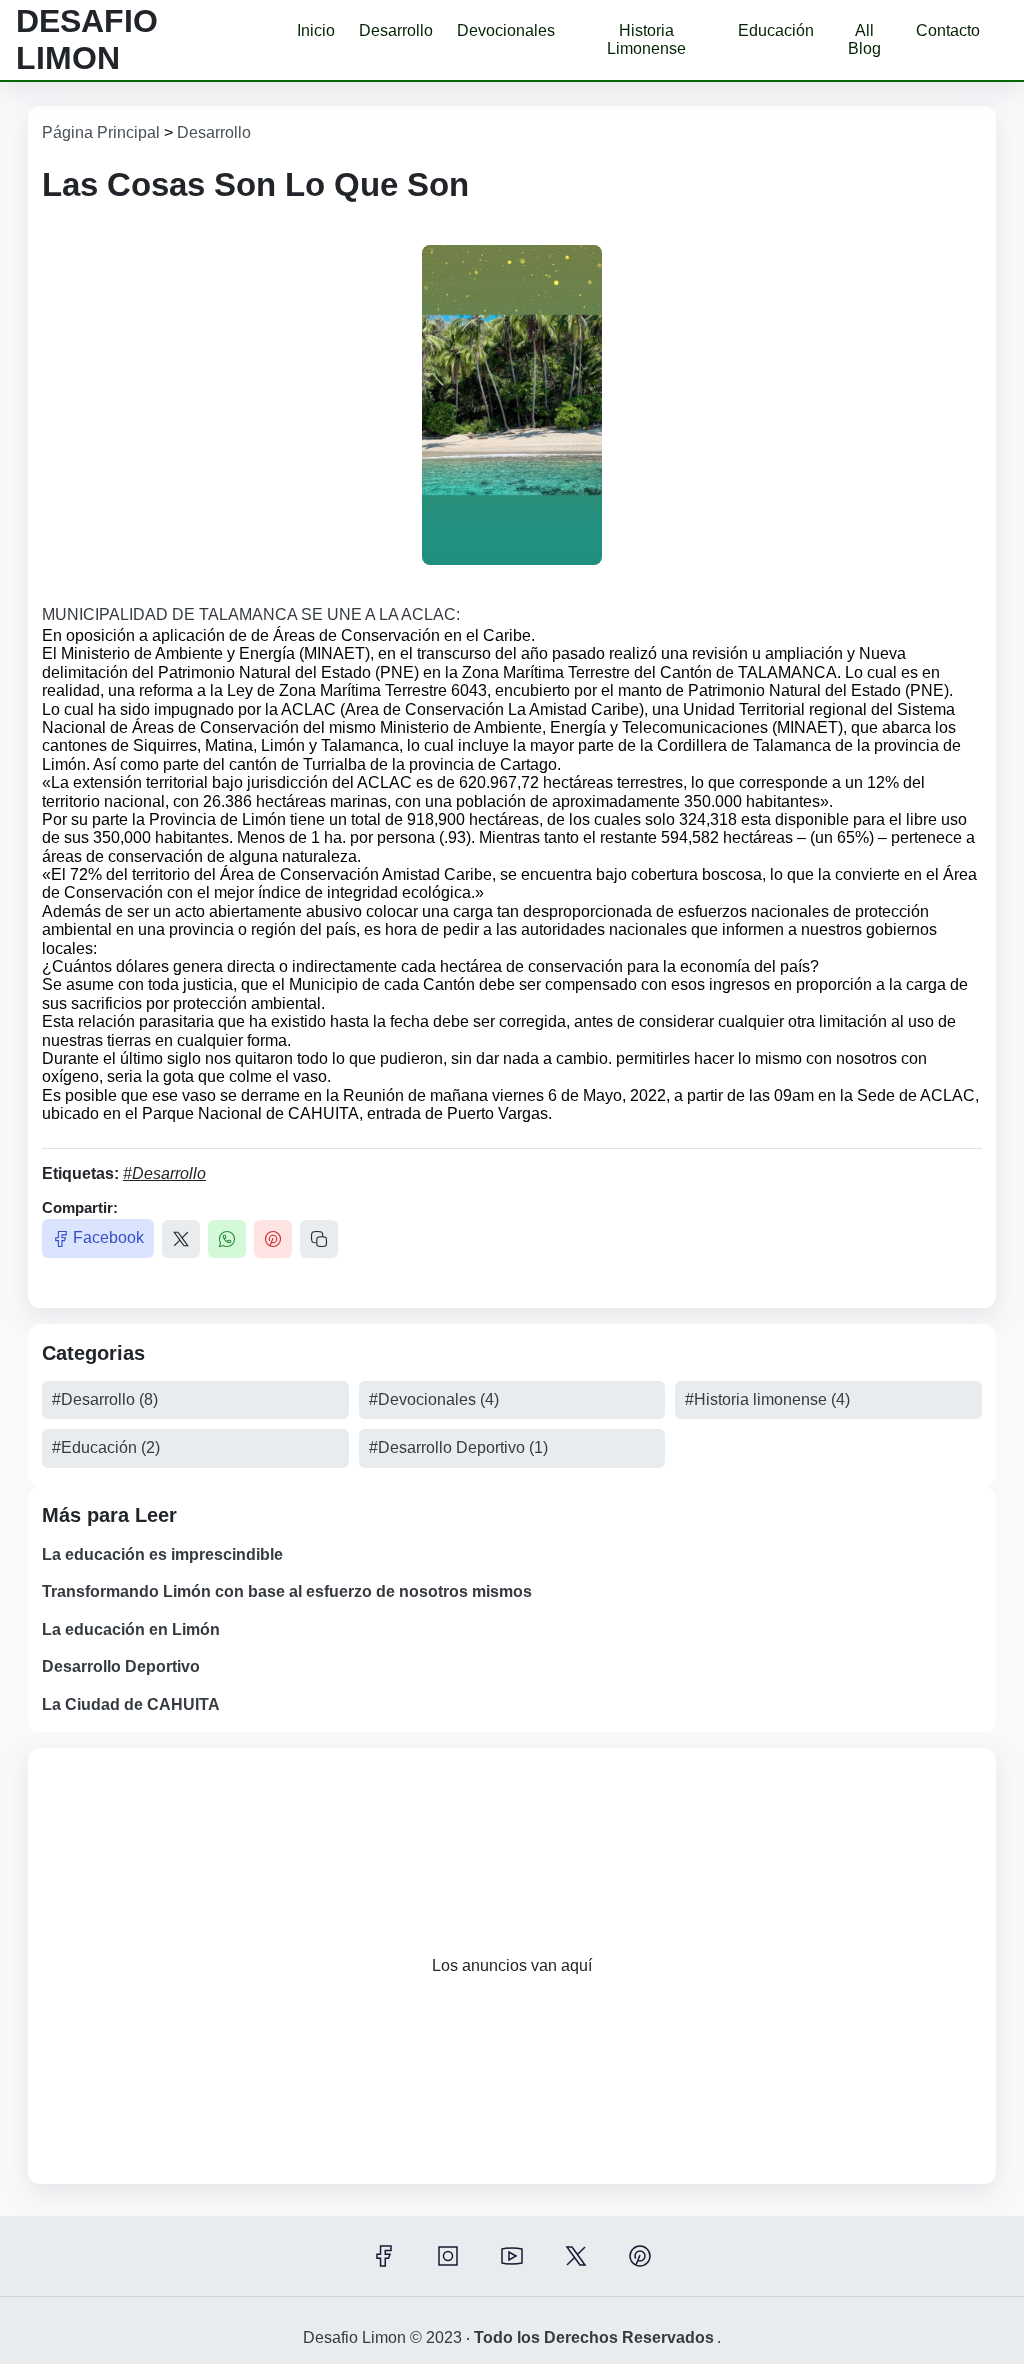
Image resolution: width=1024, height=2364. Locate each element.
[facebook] (384, 2256)
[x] (576, 2256)
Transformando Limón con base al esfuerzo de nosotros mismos (287, 1591)
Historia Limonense (646, 39)
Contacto (948, 30)
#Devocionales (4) (434, 1399)
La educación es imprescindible (162, 1554)
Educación (776, 30)
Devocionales (506, 30)
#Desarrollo (164, 1173)
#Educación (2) (106, 1447)
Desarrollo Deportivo (121, 1666)
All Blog (864, 39)
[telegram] (640, 2256)
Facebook (108, 1237)
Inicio (316, 30)
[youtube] (512, 2256)
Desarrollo (396, 30)
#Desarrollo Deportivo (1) (458, 1447)
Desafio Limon (87, 39)
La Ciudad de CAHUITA (131, 1704)
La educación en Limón (131, 1629)
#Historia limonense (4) (767, 1399)
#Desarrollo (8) (105, 1399)
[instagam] (448, 2256)
